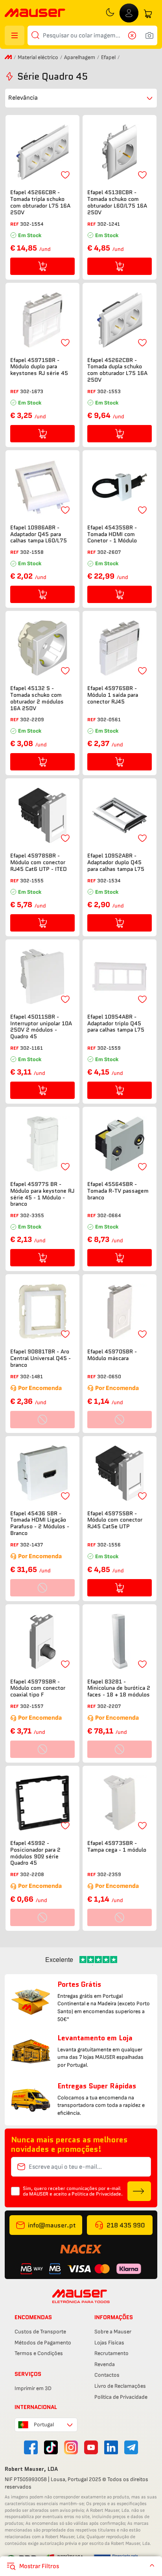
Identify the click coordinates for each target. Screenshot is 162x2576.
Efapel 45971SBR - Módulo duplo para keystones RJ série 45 (39, 367)
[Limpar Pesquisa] (134, 35)
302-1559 (109, 1048)
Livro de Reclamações (120, 2386)
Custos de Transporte (40, 2332)
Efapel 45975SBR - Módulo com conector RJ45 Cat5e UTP (115, 1520)
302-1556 (109, 1545)
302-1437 (31, 1545)
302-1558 (32, 552)
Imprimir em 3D (33, 2388)
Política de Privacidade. (97, 2194)
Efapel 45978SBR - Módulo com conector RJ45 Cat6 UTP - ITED (39, 862)
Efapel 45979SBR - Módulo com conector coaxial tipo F (38, 1688)
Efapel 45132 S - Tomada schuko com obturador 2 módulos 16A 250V (37, 698)
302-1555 (32, 881)
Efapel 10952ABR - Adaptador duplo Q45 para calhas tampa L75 (116, 862)
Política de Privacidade (121, 2397)
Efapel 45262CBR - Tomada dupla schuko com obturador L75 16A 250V (117, 370)
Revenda (105, 2364)
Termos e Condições (39, 2353)
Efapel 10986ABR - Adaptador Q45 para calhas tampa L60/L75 (39, 534)
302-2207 (109, 1706)
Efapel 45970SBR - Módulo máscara (112, 1355)
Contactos (107, 2375)
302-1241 (109, 224)
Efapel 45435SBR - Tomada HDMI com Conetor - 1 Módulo (112, 534)
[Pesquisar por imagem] (149, 35)
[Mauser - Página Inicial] (35, 14)
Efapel (108, 57)
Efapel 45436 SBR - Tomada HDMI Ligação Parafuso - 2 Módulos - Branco (40, 1523)
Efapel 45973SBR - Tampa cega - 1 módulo (117, 1847)
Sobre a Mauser (113, 2332)
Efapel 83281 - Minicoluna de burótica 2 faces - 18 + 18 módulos (119, 1688)
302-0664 (109, 1215)
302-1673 (32, 391)
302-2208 (32, 1874)
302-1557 (32, 1706)
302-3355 (32, 1215)
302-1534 (109, 881)
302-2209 (32, 719)
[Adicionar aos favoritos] (65, 175)
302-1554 (32, 224)
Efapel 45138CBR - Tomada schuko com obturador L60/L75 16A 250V (117, 202)
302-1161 (31, 1048)
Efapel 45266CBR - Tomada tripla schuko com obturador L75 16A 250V (40, 202)
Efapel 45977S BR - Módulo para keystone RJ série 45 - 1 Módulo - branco (42, 1194)
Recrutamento (111, 2353)
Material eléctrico (38, 57)
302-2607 (109, 552)
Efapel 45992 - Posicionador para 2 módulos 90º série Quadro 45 (35, 1853)
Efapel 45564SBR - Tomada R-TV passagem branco (118, 1191)
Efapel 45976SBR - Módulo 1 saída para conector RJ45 (113, 695)
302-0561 (109, 719)
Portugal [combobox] (44, 2425)
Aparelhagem (80, 57)
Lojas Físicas (109, 2343)
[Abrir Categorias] (15, 35)
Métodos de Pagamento (43, 2343)
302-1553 (109, 391)
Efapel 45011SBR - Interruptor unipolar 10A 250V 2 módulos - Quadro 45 (41, 1027)
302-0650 (109, 1376)
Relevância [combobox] (23, 98)
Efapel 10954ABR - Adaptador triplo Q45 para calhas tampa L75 (116, 1023)
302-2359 (109, 1874)
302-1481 (31, 1376)
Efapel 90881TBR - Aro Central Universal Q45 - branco (40, 1358)
